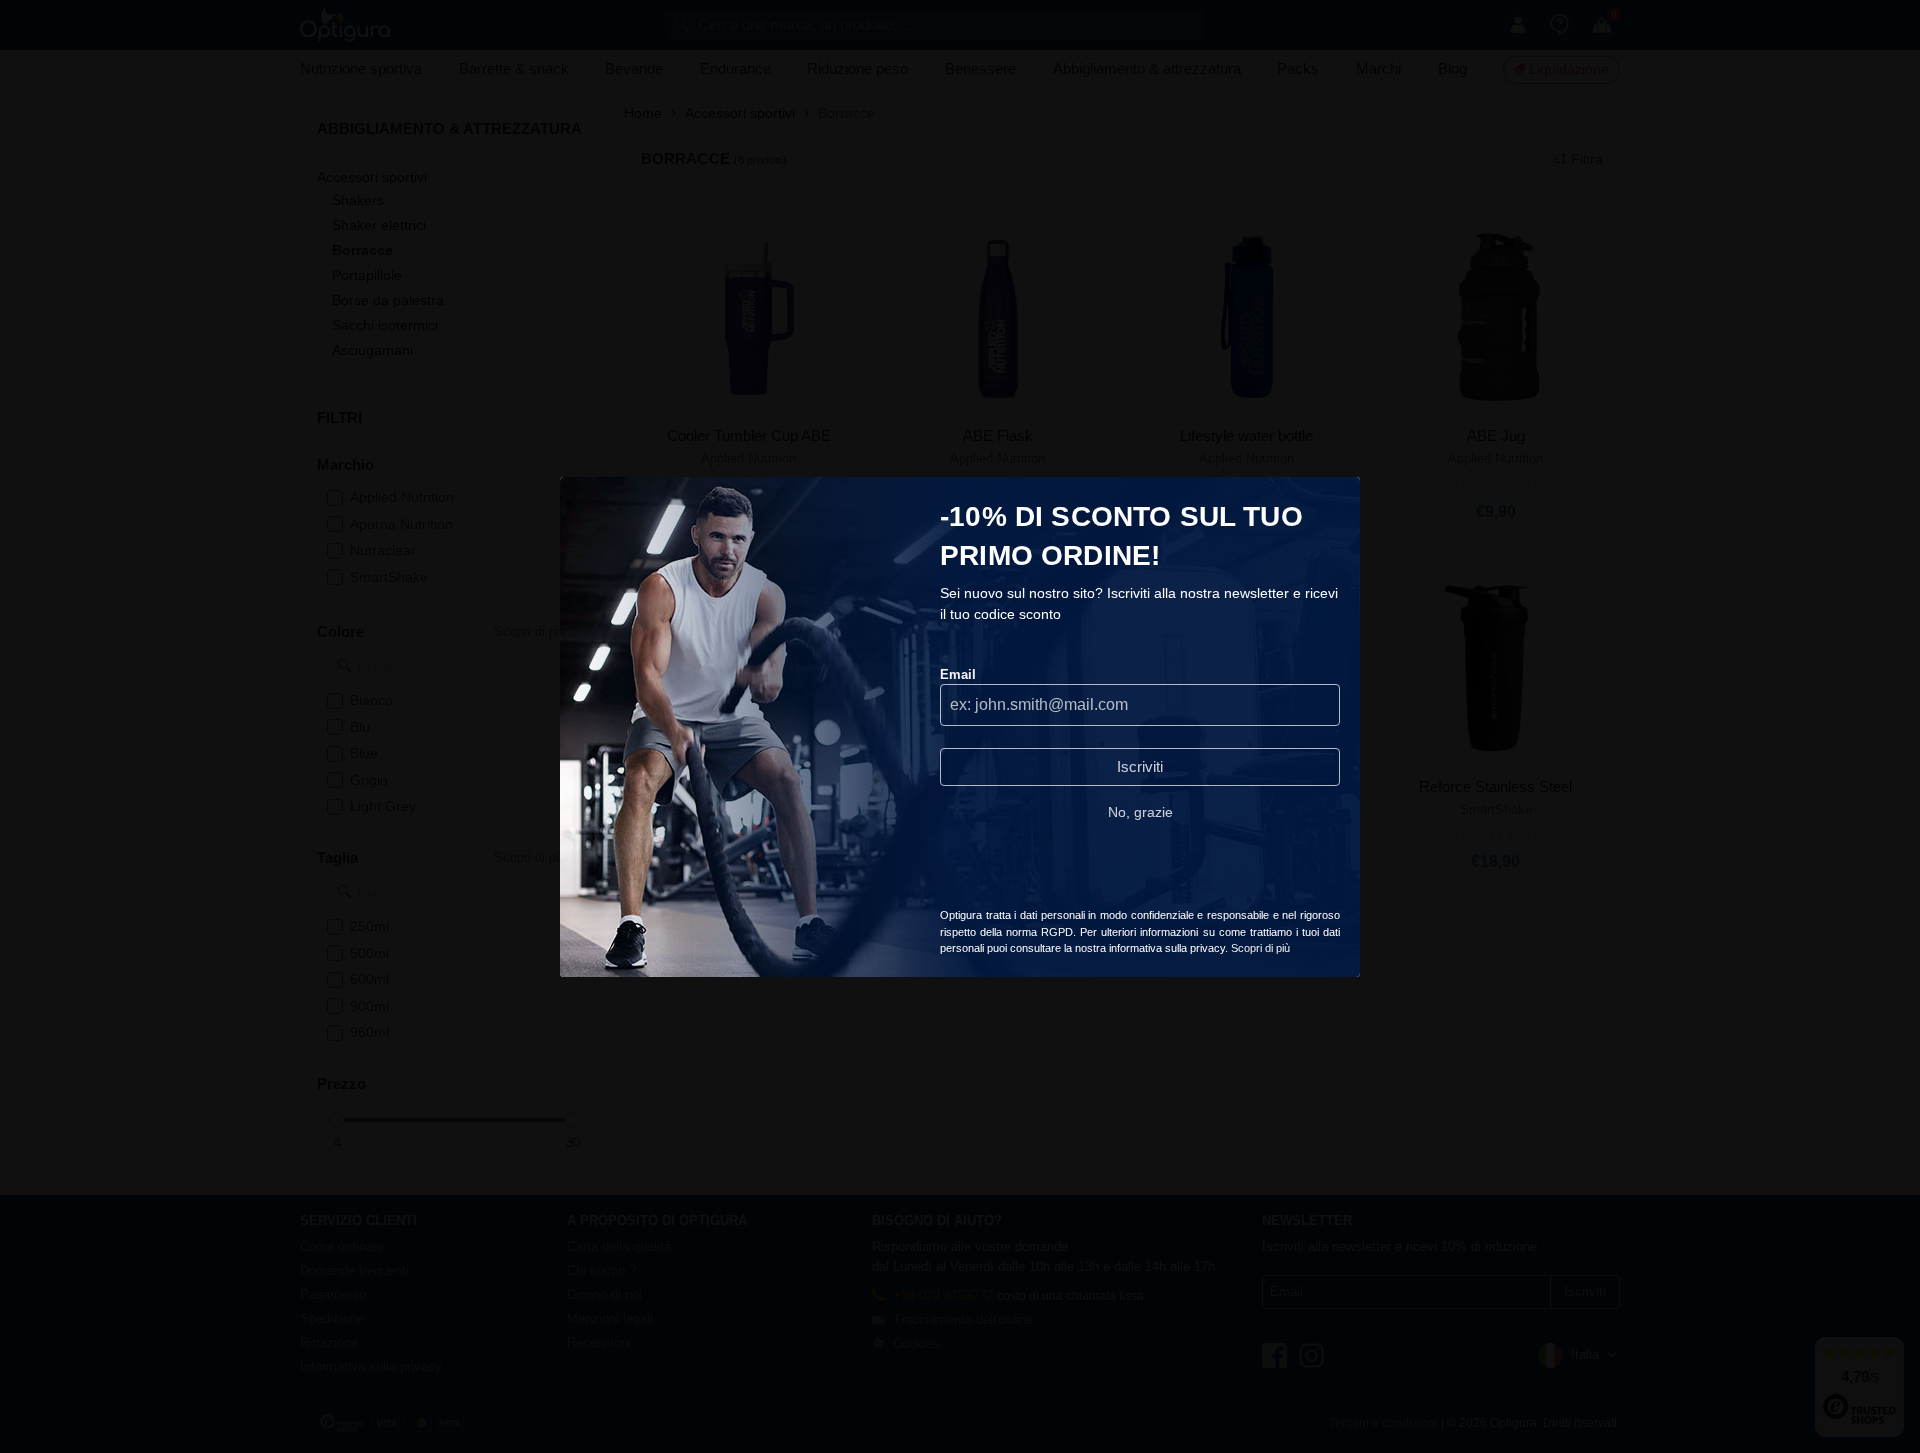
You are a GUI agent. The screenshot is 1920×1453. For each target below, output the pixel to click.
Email (958, 674)
